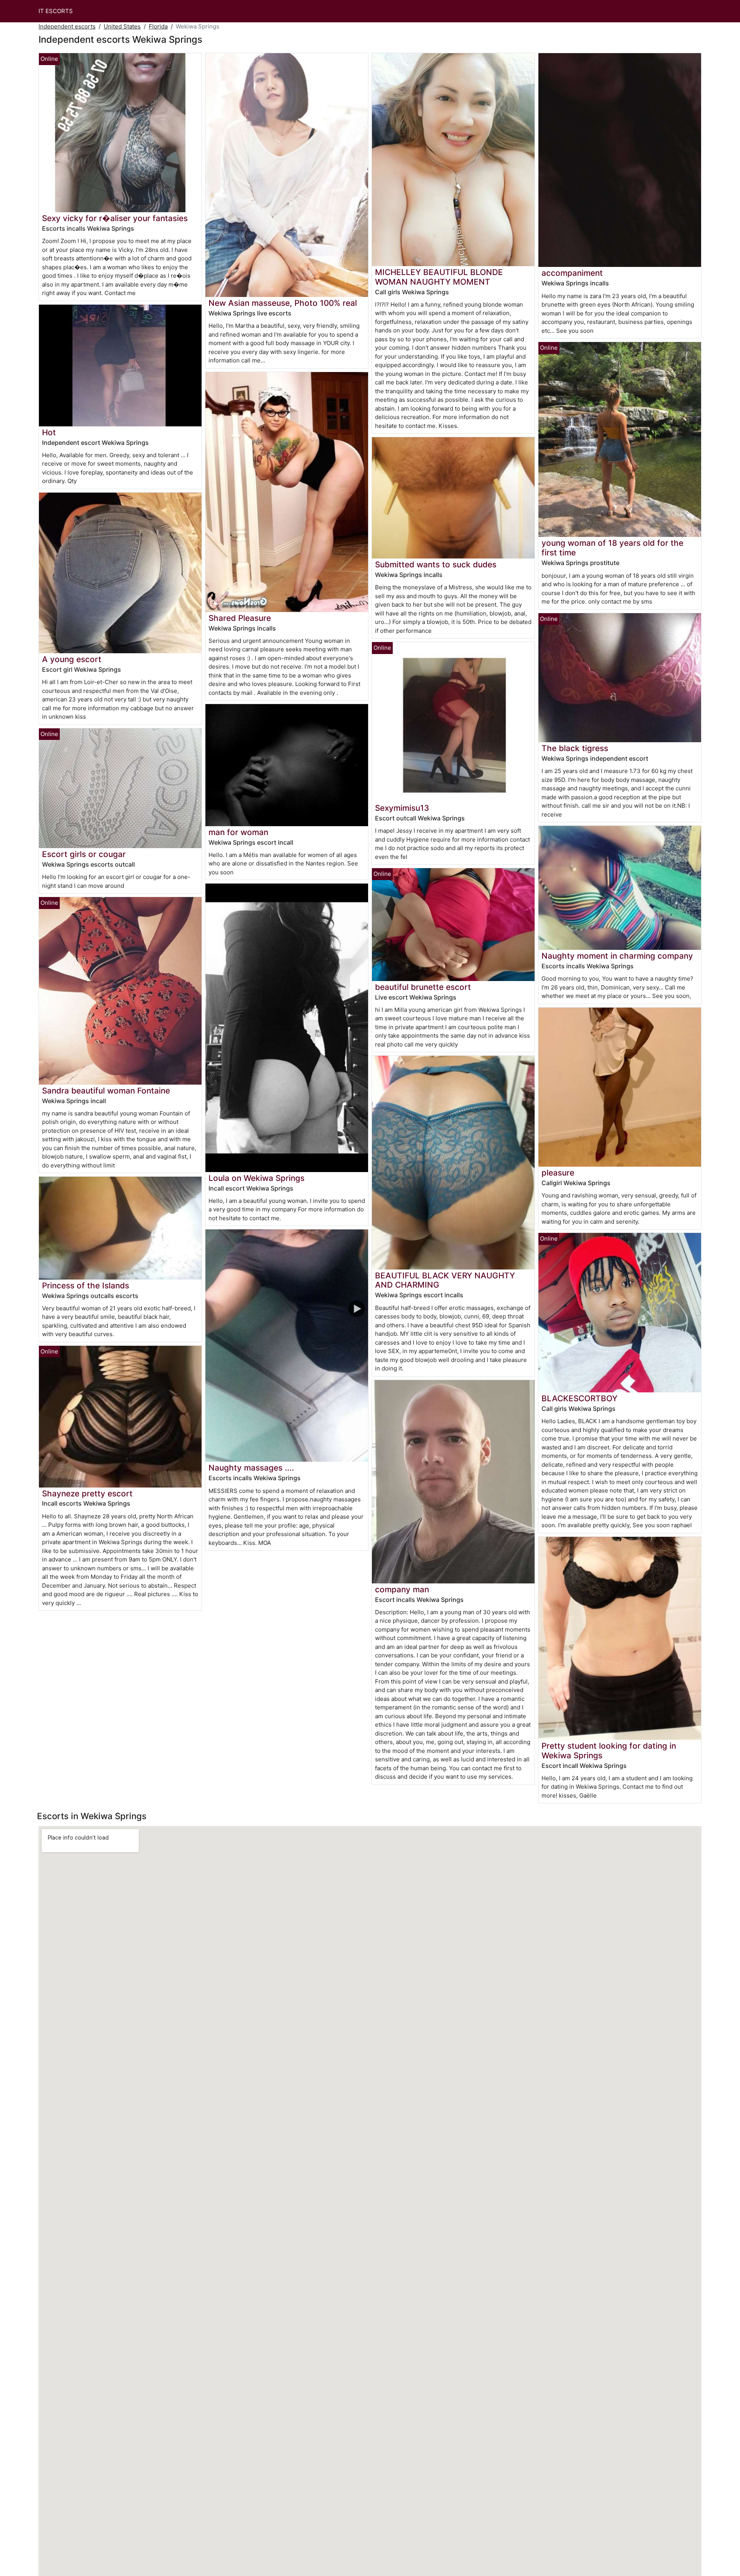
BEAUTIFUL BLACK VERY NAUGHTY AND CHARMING (445, 1280)
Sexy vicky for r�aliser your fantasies (115, 218)
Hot (49, 432)
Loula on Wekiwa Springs (256, 1178)
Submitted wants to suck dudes (436, 564)
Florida (158, 26)
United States (122, 26)
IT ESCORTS (56, 11)
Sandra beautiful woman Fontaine (106, 1091)
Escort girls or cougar (84, 854)
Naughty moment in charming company (617, 956)
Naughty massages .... (251, 1468)
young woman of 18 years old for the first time (612, 548)
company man (402, 1589)
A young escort (72, 659)
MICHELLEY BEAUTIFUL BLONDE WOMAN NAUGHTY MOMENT (439, 277)
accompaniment (572, 273)
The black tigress (575, 748)
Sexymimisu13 (402, 808)
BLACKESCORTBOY (579, 1398)
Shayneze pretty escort (87, 1493)
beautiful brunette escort (423, 987)
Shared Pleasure (240, 618)
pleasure (558, 1173)
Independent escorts (67, 26)
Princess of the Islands (86, 1285)
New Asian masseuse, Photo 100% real (283, 303)
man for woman (238, 832)
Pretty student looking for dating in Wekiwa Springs (609, 1751)
